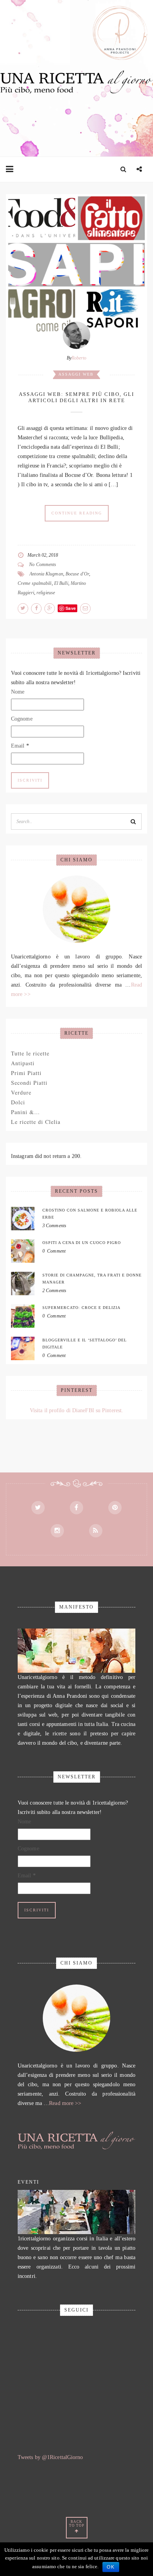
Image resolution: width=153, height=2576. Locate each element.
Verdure (21, 1092)
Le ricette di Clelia (36, 1122)
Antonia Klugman (46, 574)
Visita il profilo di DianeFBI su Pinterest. (76, 1410)
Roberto (79, 358)
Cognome (22, 719)
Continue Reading (77, 513)
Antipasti (23, 1063)
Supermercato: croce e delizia (81, 1308)
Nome (18, 692)
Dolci (18, 1102)
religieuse (46, 593)
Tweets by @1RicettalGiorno (50, 2457)
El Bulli (61, 583)
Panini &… (25, 1112)
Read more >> (65, 2103)
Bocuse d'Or (77, 574)
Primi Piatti (26, 1073)
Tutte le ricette (30, 1053)
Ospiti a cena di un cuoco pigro (82, 1243)
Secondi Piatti (29, 1083)
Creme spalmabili (35, 583)
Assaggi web (76, 374)
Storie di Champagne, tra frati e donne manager (92, 1279)
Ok (111, 2567)
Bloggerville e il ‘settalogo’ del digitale (85, 1344)
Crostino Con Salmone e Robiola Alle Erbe (90, 1214)
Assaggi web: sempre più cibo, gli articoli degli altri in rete (76, 397)
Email (20, 746)
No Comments (43, 564)
